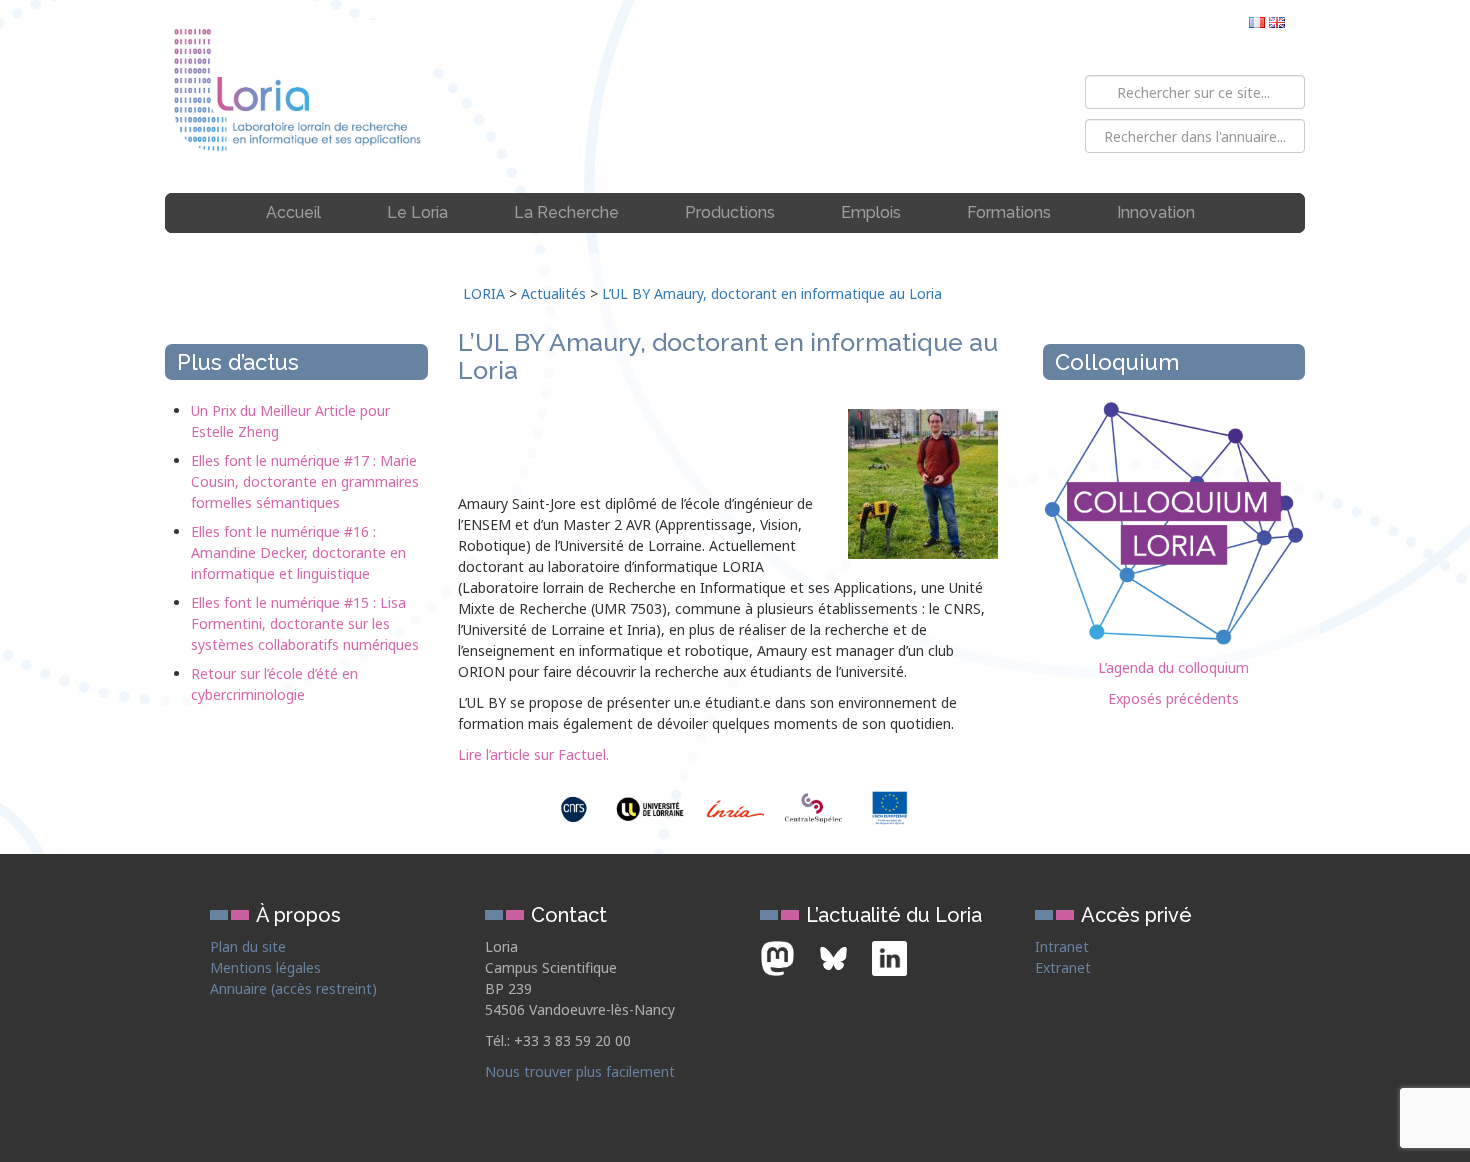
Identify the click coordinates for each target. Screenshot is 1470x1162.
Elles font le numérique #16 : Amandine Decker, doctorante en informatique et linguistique (298, 552)
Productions (730, 212)
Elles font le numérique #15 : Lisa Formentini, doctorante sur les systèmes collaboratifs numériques (305, 623)
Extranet (1063, 967)
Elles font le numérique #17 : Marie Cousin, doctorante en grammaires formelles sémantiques (305, 481)
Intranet (1062, 946)
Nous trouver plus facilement (580, 1071)
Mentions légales (265, 967)
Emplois (871, 212)
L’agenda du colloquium (1173, 667)
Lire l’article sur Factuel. (533, 754)
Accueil (293, 212)
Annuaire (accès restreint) (293, 988)
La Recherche (566, 212)
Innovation (1156, 212)
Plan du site (248, 946)
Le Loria (417, 212)
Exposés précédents (1173, 698)
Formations (1009, 212)
